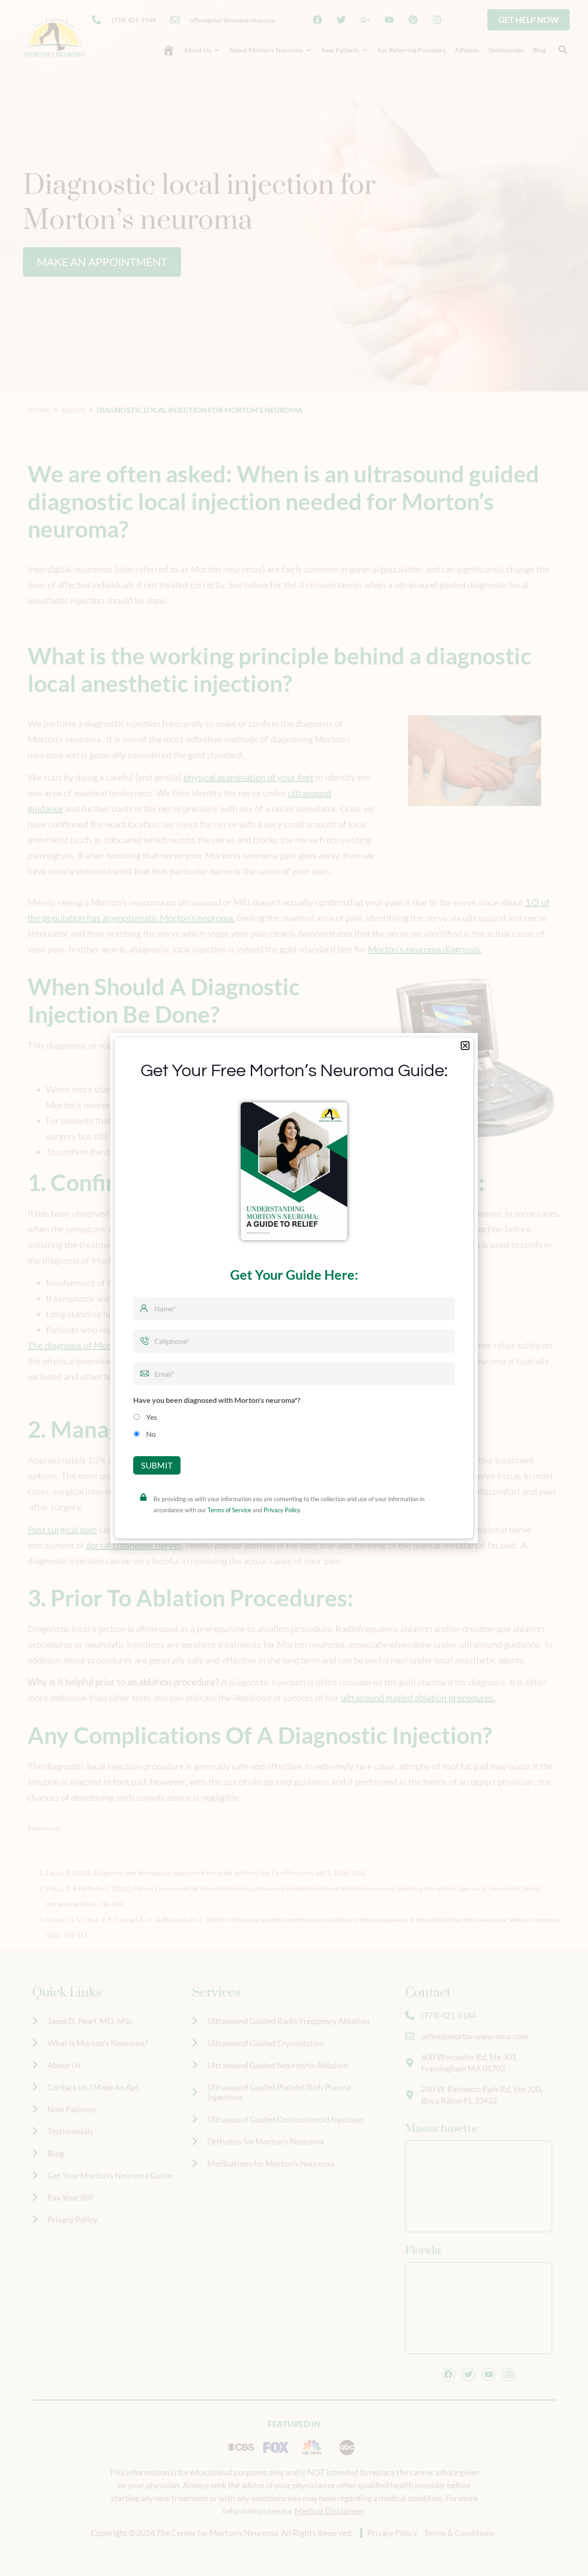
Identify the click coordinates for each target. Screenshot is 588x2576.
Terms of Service (229, 1531)
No (151, 1413)
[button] (465, 1024)
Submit (157, 1487)
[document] (294, 1288)
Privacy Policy (282, 1531)
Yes (152, 1396)
